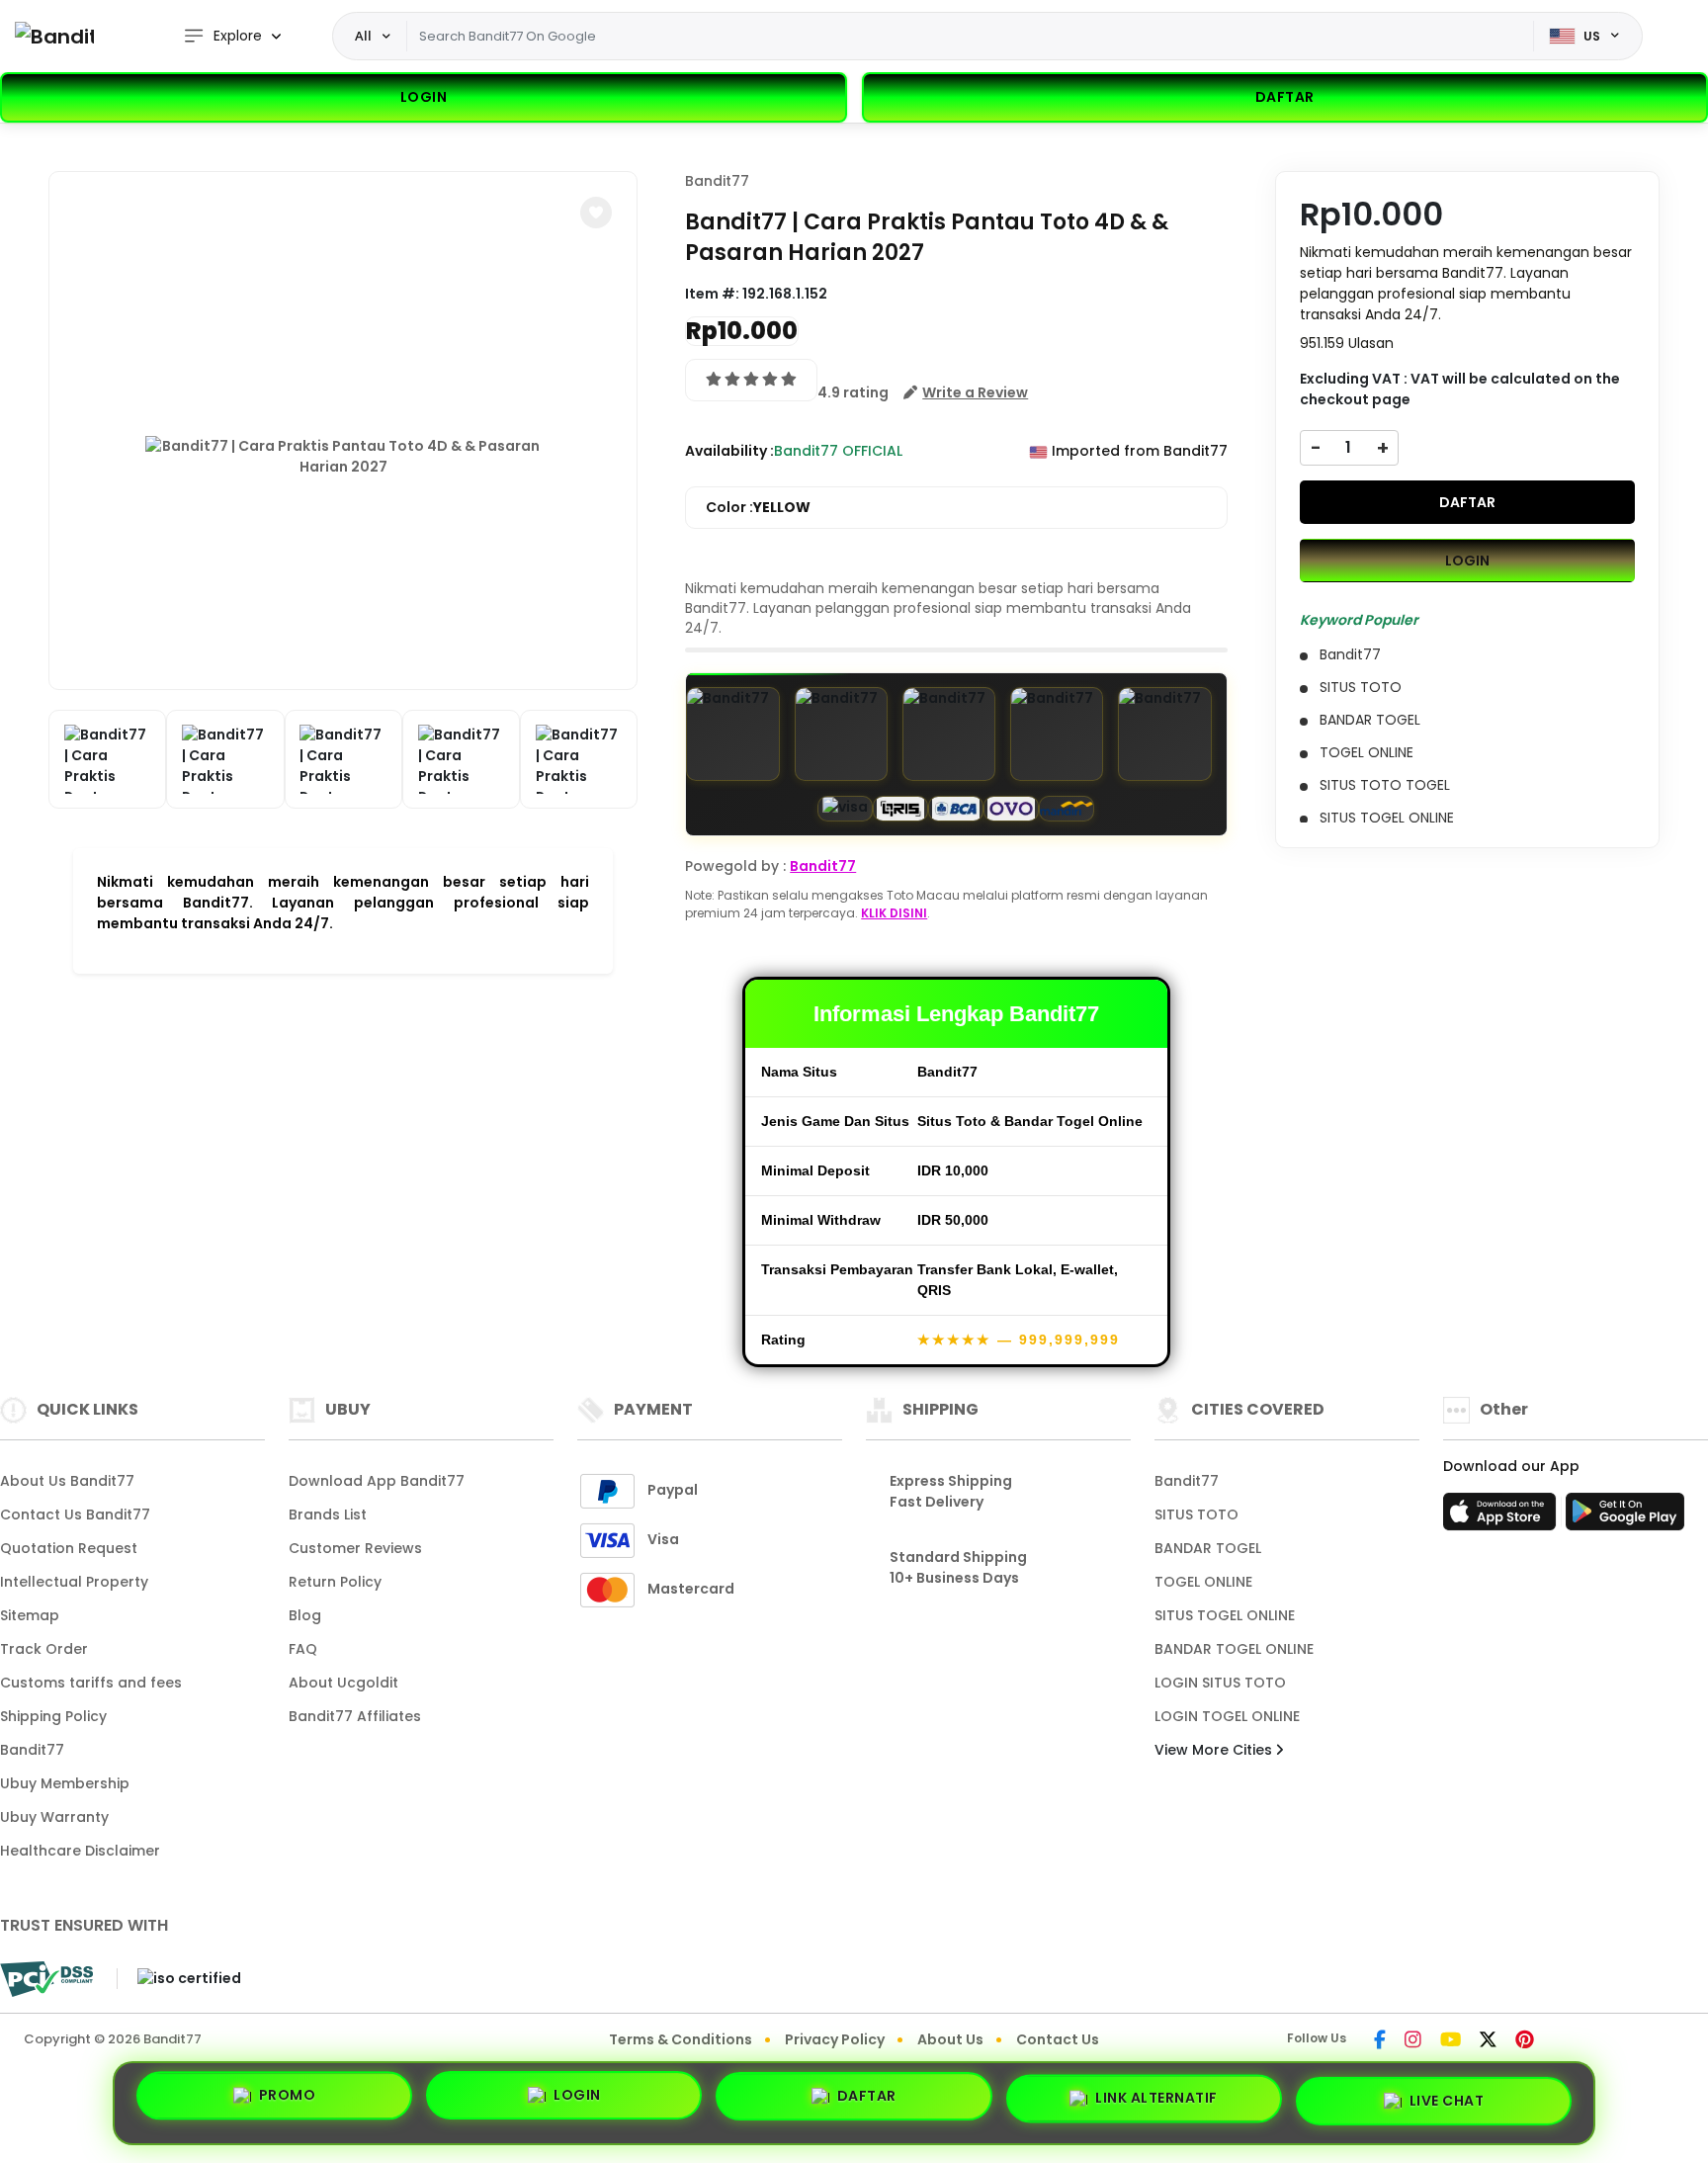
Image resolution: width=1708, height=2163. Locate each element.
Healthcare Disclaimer (80, 1851)
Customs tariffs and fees (91, 1683)
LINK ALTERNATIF (1156, 2095)
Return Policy (335, 1582)
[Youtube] (1451, 2041)
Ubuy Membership (65, 1783)
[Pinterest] (1525, 2041)
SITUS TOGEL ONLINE (1225, 1615)
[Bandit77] (54, 36)
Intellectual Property (74, 1582)
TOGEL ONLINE (1203, 1582)
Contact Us (1058, 2039)
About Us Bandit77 (67, 1481)
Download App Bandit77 (377, 1481)
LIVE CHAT (1447, 2095)
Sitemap (30, 1615)
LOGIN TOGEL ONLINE (1227, 1716)
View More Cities (1215, 1750)
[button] (596, 213)
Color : (758, 507)
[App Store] (1502, 1517)
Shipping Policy (53, 1716)
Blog (305, 1615)
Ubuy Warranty (54, 1817)
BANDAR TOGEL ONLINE (1234, 1649)
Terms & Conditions (681, 2039)
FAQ (303, 1649)
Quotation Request (69, 1548)
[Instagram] (1413, 2041)
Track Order (44, 1649)
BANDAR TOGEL (1208, 1548)
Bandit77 (717, 181)
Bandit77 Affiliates (355, 1716)
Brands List (328, 1514)
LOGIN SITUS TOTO (1220, 1683)
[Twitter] (1488, 2041)
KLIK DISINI (894, 913)
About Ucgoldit (343, 1683)
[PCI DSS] (46, 1979)
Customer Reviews (355, 1548)
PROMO (288, 2102)
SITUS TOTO (1196, 1514)
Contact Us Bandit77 (75, 1514)
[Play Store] (1625, 1517)
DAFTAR (1467, 501)
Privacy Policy (835, 2039)
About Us (950, 2039)
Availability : (729, 451)
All (363, 36)
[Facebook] (1380, 2041)
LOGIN (424, 97)
